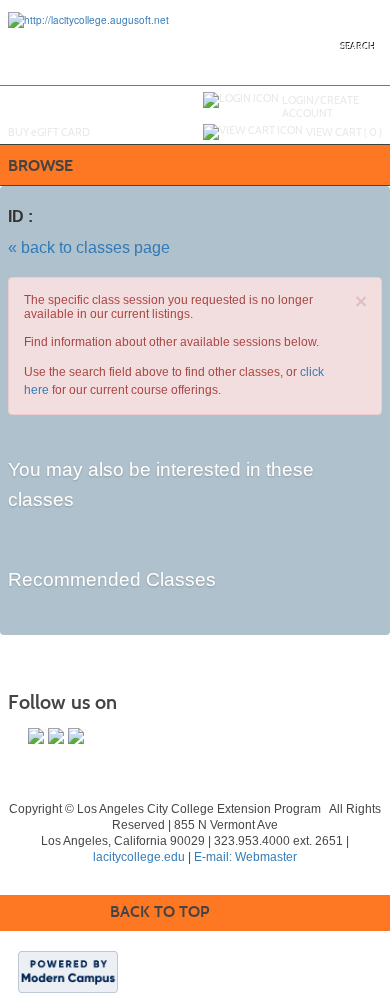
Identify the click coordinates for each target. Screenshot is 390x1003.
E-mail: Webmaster (245, 857)
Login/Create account (320, 106)
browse (40, 165)
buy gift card (49, 132)
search (358, 47)
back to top (159, 911)
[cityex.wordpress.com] (76, 736)
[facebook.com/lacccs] (36, 736)
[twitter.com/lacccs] (56, 736)
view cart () (344, 132)
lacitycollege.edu (139, 857)
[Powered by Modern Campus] (68, 971)
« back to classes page (89, 247)
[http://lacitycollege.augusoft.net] (88, 19)
